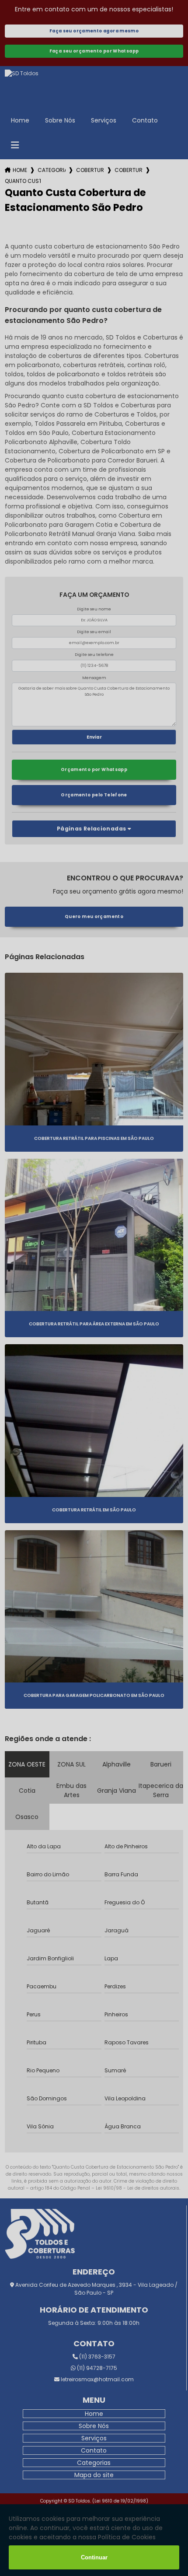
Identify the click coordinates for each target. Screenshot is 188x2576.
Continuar (94, 2557)
